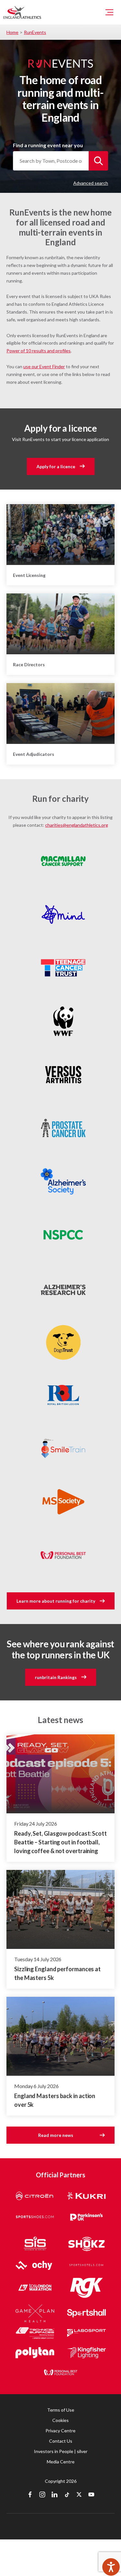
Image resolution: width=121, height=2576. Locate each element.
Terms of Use (61, 2410)
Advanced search (91, 183)
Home (12, 32)
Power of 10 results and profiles (39, 351)
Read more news (56, 2135)
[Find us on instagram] (42, 2495)
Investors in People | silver (61, 2451)
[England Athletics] (22, 12)
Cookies (60, 2420)
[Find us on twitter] (79, 2495)
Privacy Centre (60, 2431)
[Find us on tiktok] (67, 2495)
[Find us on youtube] (91, 2495)
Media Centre (61, 2462)
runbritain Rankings (56, 1677)
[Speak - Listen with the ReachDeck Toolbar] (111, 2567)
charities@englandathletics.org (77, 825)
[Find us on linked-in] (55, 2495)
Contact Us (61, 2441)
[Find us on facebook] (30, 2495)
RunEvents (35, 32)
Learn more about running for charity (56, 1601)
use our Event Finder (44, 366)
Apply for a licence (56, 466)
